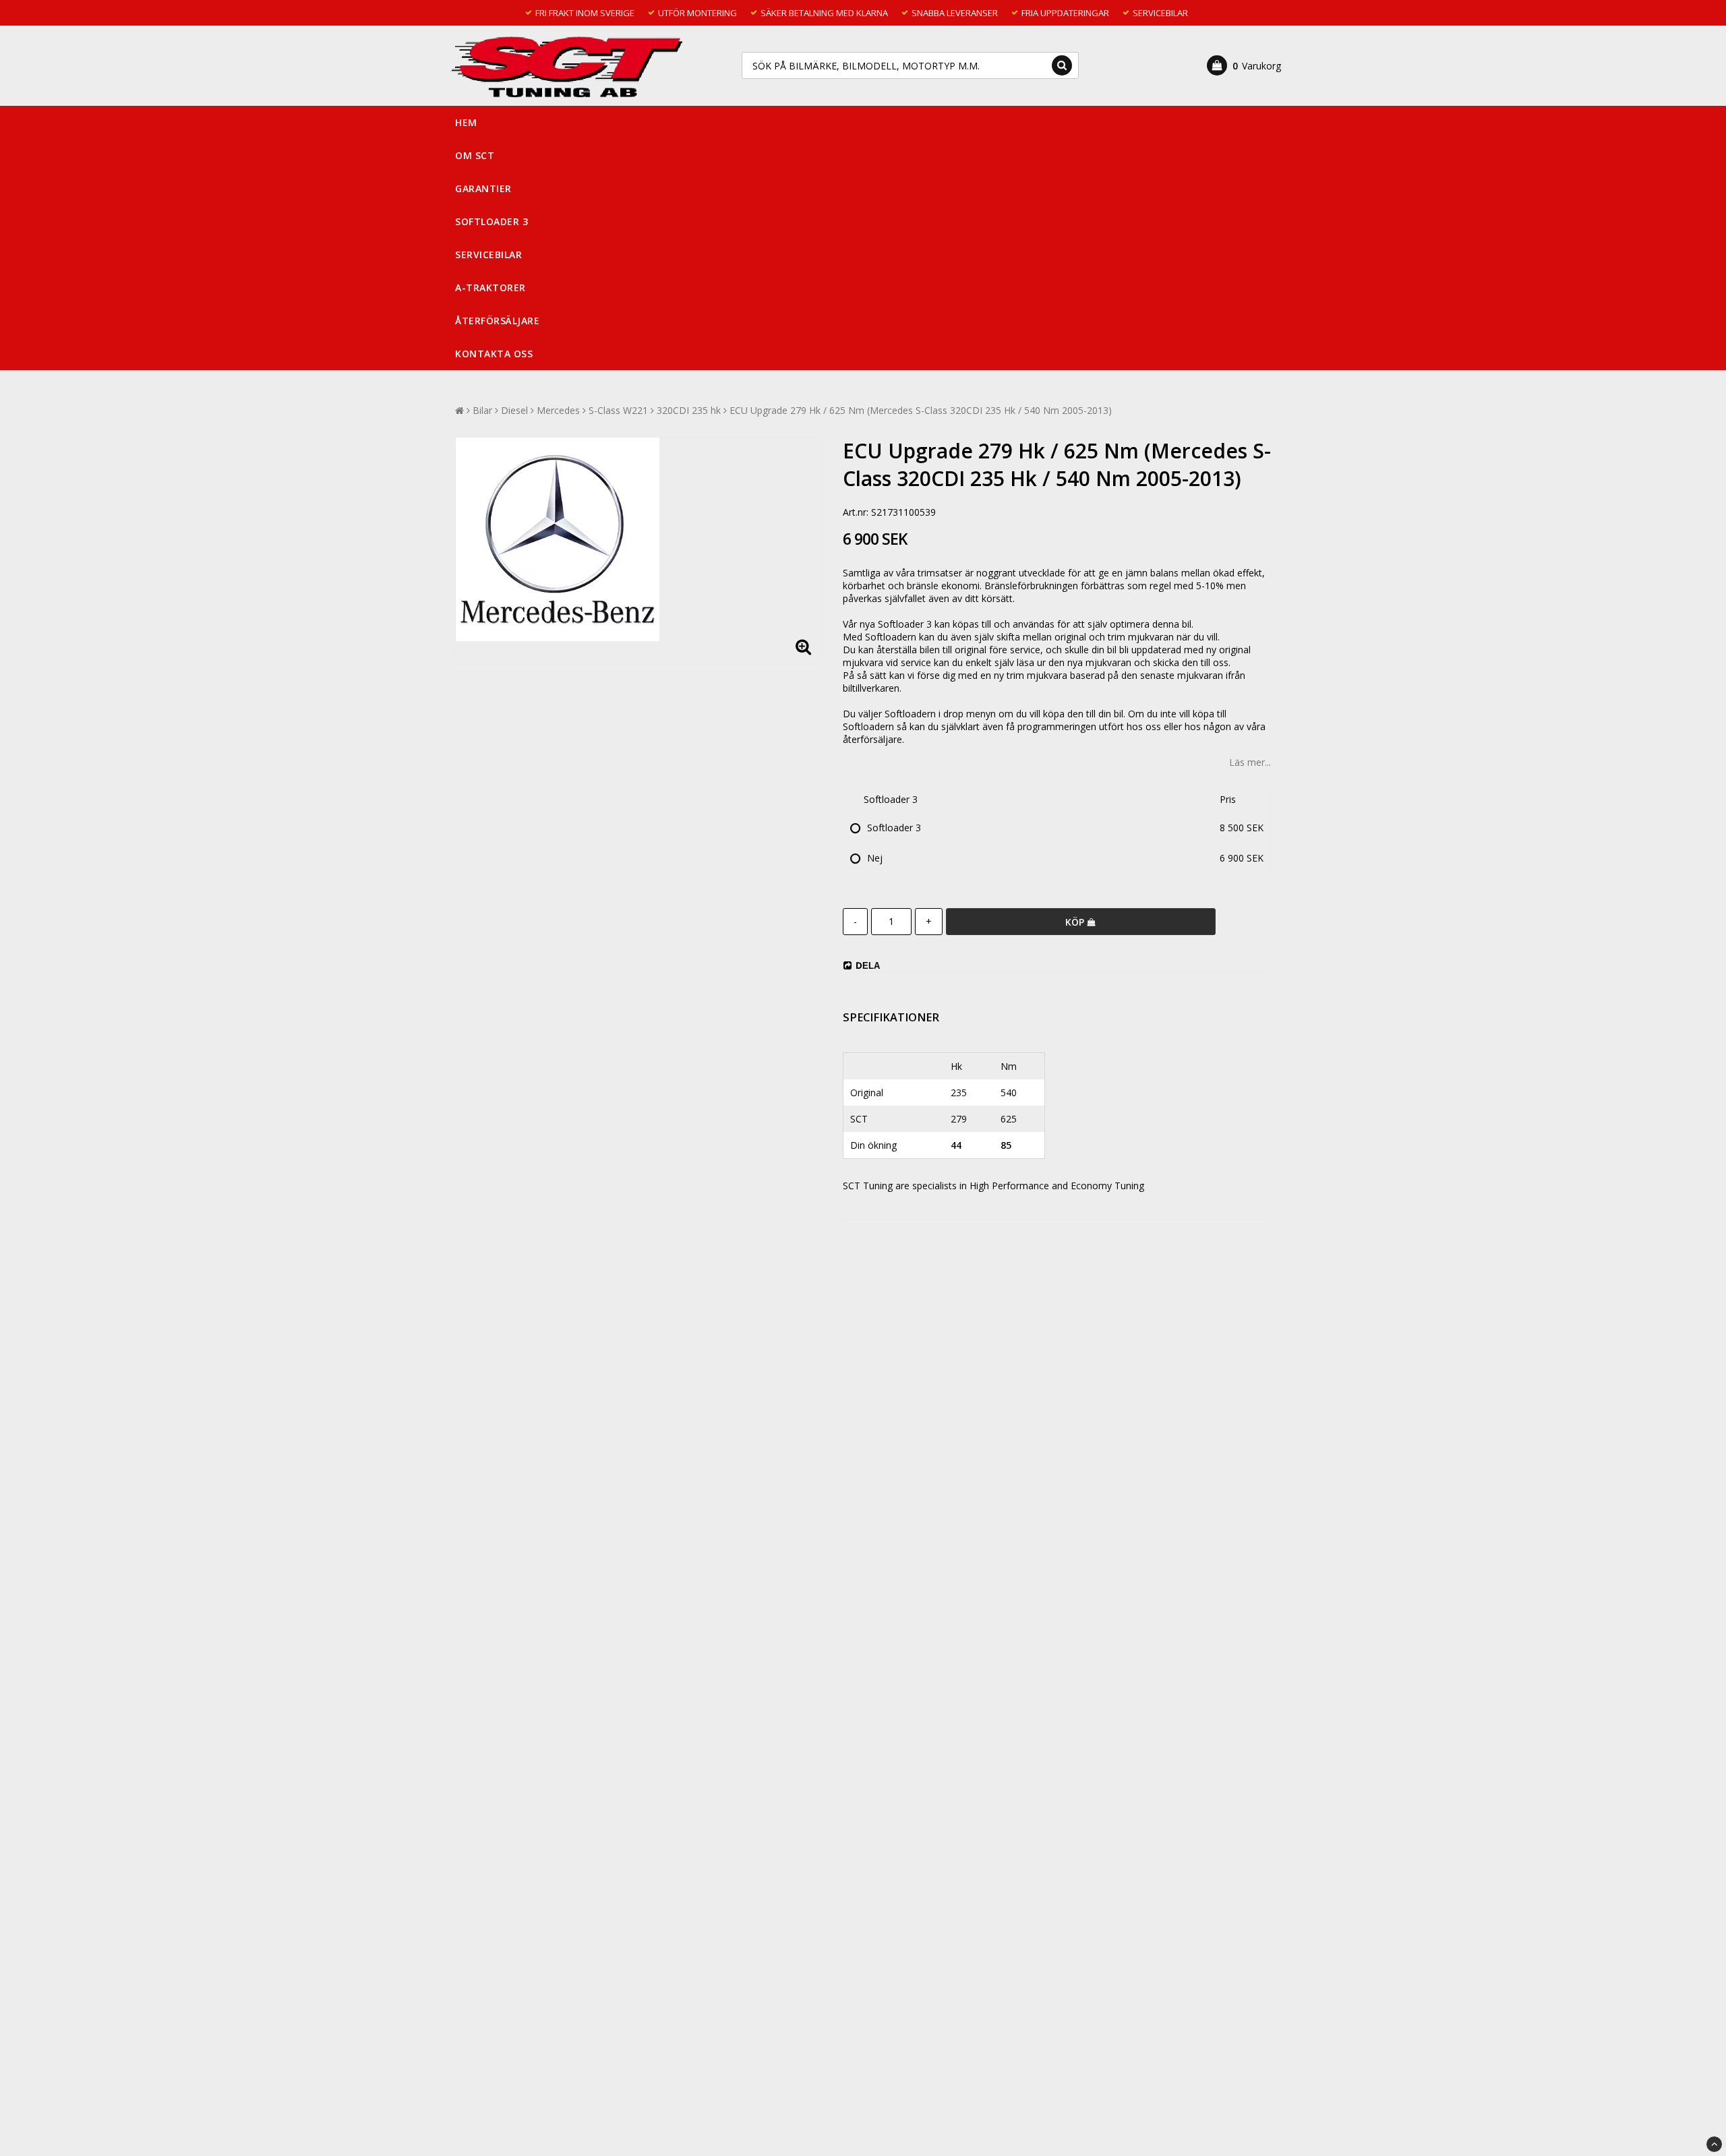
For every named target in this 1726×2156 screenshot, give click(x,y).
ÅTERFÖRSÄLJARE (497, 321)
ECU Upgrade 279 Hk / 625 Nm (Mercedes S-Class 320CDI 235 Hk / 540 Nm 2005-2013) (921, 410)
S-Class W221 (618, 410)
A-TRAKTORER (490, 288)
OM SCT (475, 155)
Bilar (482, 410)
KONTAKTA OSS (494, 354)
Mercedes (558, 410)
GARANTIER (483, 188)
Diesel (514, 410)
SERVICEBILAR (488, 254)
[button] (1244, 65)
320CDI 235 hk (689, 410)
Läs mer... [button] (1250, 762)
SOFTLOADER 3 (492, 221)
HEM (466, 122)
